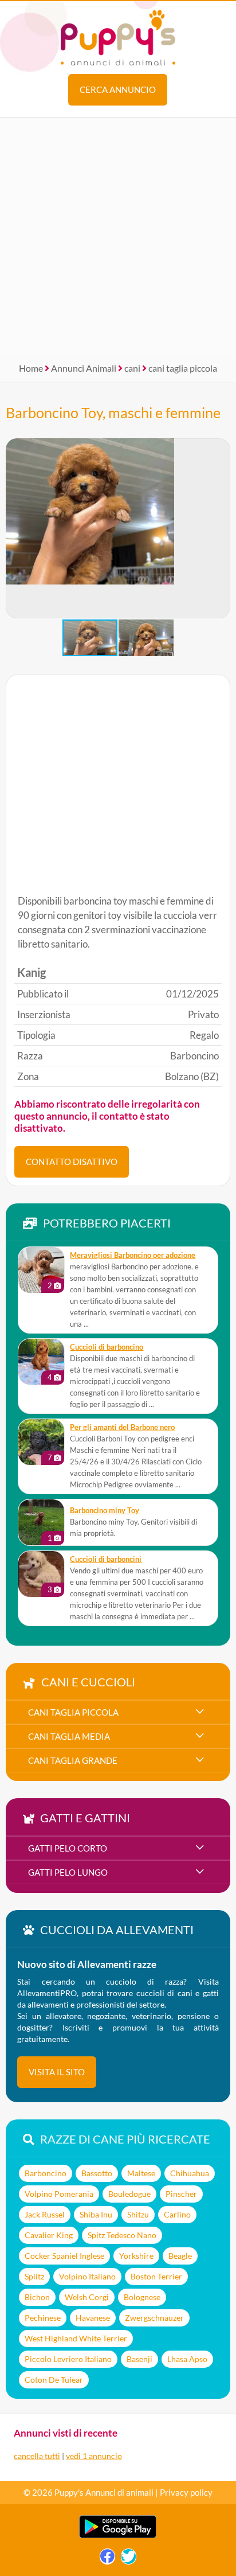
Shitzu (138, 2214)
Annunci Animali (84, 368)
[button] (221, 528)
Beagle (180, 2256)
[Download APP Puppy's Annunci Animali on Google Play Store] (118, 2536)
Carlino (177, 2214)
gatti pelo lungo (68, 1872)
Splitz (34, 2276)
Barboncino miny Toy (105, 1511)
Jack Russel (45, 2214)
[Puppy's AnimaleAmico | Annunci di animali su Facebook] (107, 2559)
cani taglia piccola (183, 368)
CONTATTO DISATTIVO (72, 1162)
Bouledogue (129, 2194)
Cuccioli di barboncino (107, 1347)
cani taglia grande (73, 1760)
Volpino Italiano (87, 2276)
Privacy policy (186, 2492)
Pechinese (43, 2318)
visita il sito (57, 2072)
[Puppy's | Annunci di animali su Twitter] (129, 2559)
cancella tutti (37, 2456)
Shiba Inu (96, 2214)
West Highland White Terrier (76, 2338)
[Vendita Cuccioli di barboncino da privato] (41, 1362)
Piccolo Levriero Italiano (68, 2359)
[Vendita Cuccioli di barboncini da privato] (41, 1574)
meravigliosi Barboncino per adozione (133, 1255)
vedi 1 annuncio (94, 2456)
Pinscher (181, 2194)
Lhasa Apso (187, 2359)
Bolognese (142, 2297)
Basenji (139, 2359)
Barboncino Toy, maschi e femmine (113, 412)
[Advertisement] (118, 236)
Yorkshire (136, 2256)
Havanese (93, 2318)
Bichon (37, 2297)
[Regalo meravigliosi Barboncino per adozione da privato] (41, 1270)
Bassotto (97, 2173)
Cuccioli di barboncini (106, 1559)
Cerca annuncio (118, 89)
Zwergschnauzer (154, 2318)
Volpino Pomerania (59, 2194)
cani (132, 368)
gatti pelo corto (68, 1848)
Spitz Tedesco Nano (122, 2235)
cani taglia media (69, 1736)
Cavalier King (49, 2235)
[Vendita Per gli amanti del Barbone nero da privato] (41, 1442)
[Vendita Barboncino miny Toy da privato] (41, 1522)
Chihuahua (190, 2173)
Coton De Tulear (54, 2380)
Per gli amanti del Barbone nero (122, 1427)
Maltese (141, 2173)
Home (31, 368)
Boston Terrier (156, 2276)
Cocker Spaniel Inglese (64, 2256)
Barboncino (46, 2173)
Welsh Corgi (87, 2297)
